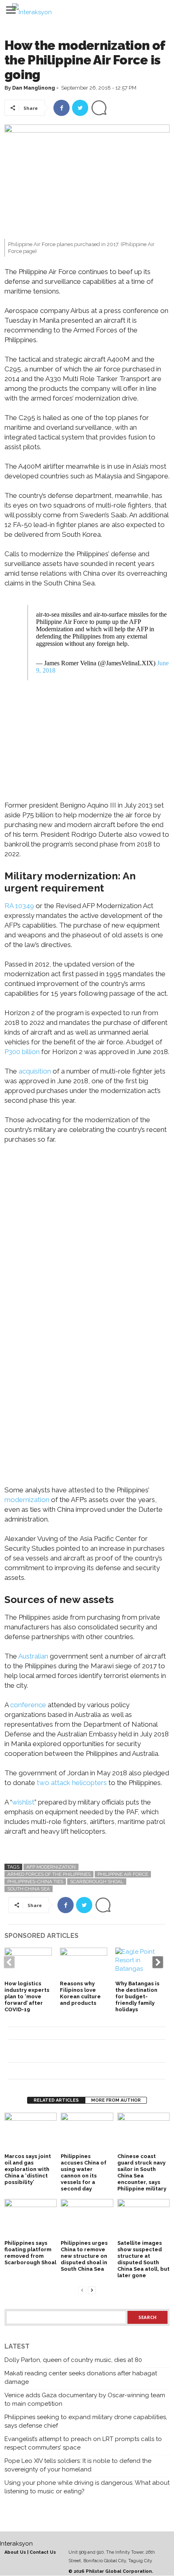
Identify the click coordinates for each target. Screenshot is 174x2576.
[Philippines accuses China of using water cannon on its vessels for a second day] (87, 2132)
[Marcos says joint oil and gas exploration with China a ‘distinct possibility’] (31, 2132)
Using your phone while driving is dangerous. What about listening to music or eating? (87, 2487)
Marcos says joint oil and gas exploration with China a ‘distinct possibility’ (28, 2169)
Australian (33, 1656)
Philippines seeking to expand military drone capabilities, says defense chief (86, 2421)
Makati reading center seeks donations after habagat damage (81, 2378)
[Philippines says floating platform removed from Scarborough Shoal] (31, 2219)
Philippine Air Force (123, 1874)
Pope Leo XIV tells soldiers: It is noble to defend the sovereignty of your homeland (78, 2465)
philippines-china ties (35, 1882)
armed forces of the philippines (49, 1874)
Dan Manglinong (34, 88)
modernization (27, 1500)
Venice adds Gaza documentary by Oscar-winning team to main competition (85, 2399)
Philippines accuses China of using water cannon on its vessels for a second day (84, 2172)
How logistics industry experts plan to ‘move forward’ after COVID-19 (27, 1996)
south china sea (29, 1889)
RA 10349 (19, 906)
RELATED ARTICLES (56, 2100)
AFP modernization (51, 1867)
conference (28, 1705)
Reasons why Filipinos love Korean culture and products (80, 1993)
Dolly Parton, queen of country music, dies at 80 (73, 2360)
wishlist (23, 1802)
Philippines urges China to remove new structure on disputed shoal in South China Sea (84, 2256)
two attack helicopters (72, 1783)
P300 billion (22, 1052)
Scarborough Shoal (97, 1882)
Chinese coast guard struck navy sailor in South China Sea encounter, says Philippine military (142, 2172)
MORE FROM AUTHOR (116, 2100)
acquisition (35, 1071)
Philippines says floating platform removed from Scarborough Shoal (30, 2253)
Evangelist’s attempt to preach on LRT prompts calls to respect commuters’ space (83, 2443)
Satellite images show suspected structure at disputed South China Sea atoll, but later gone (143, 2259)
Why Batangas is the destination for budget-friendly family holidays (137, 1996)
